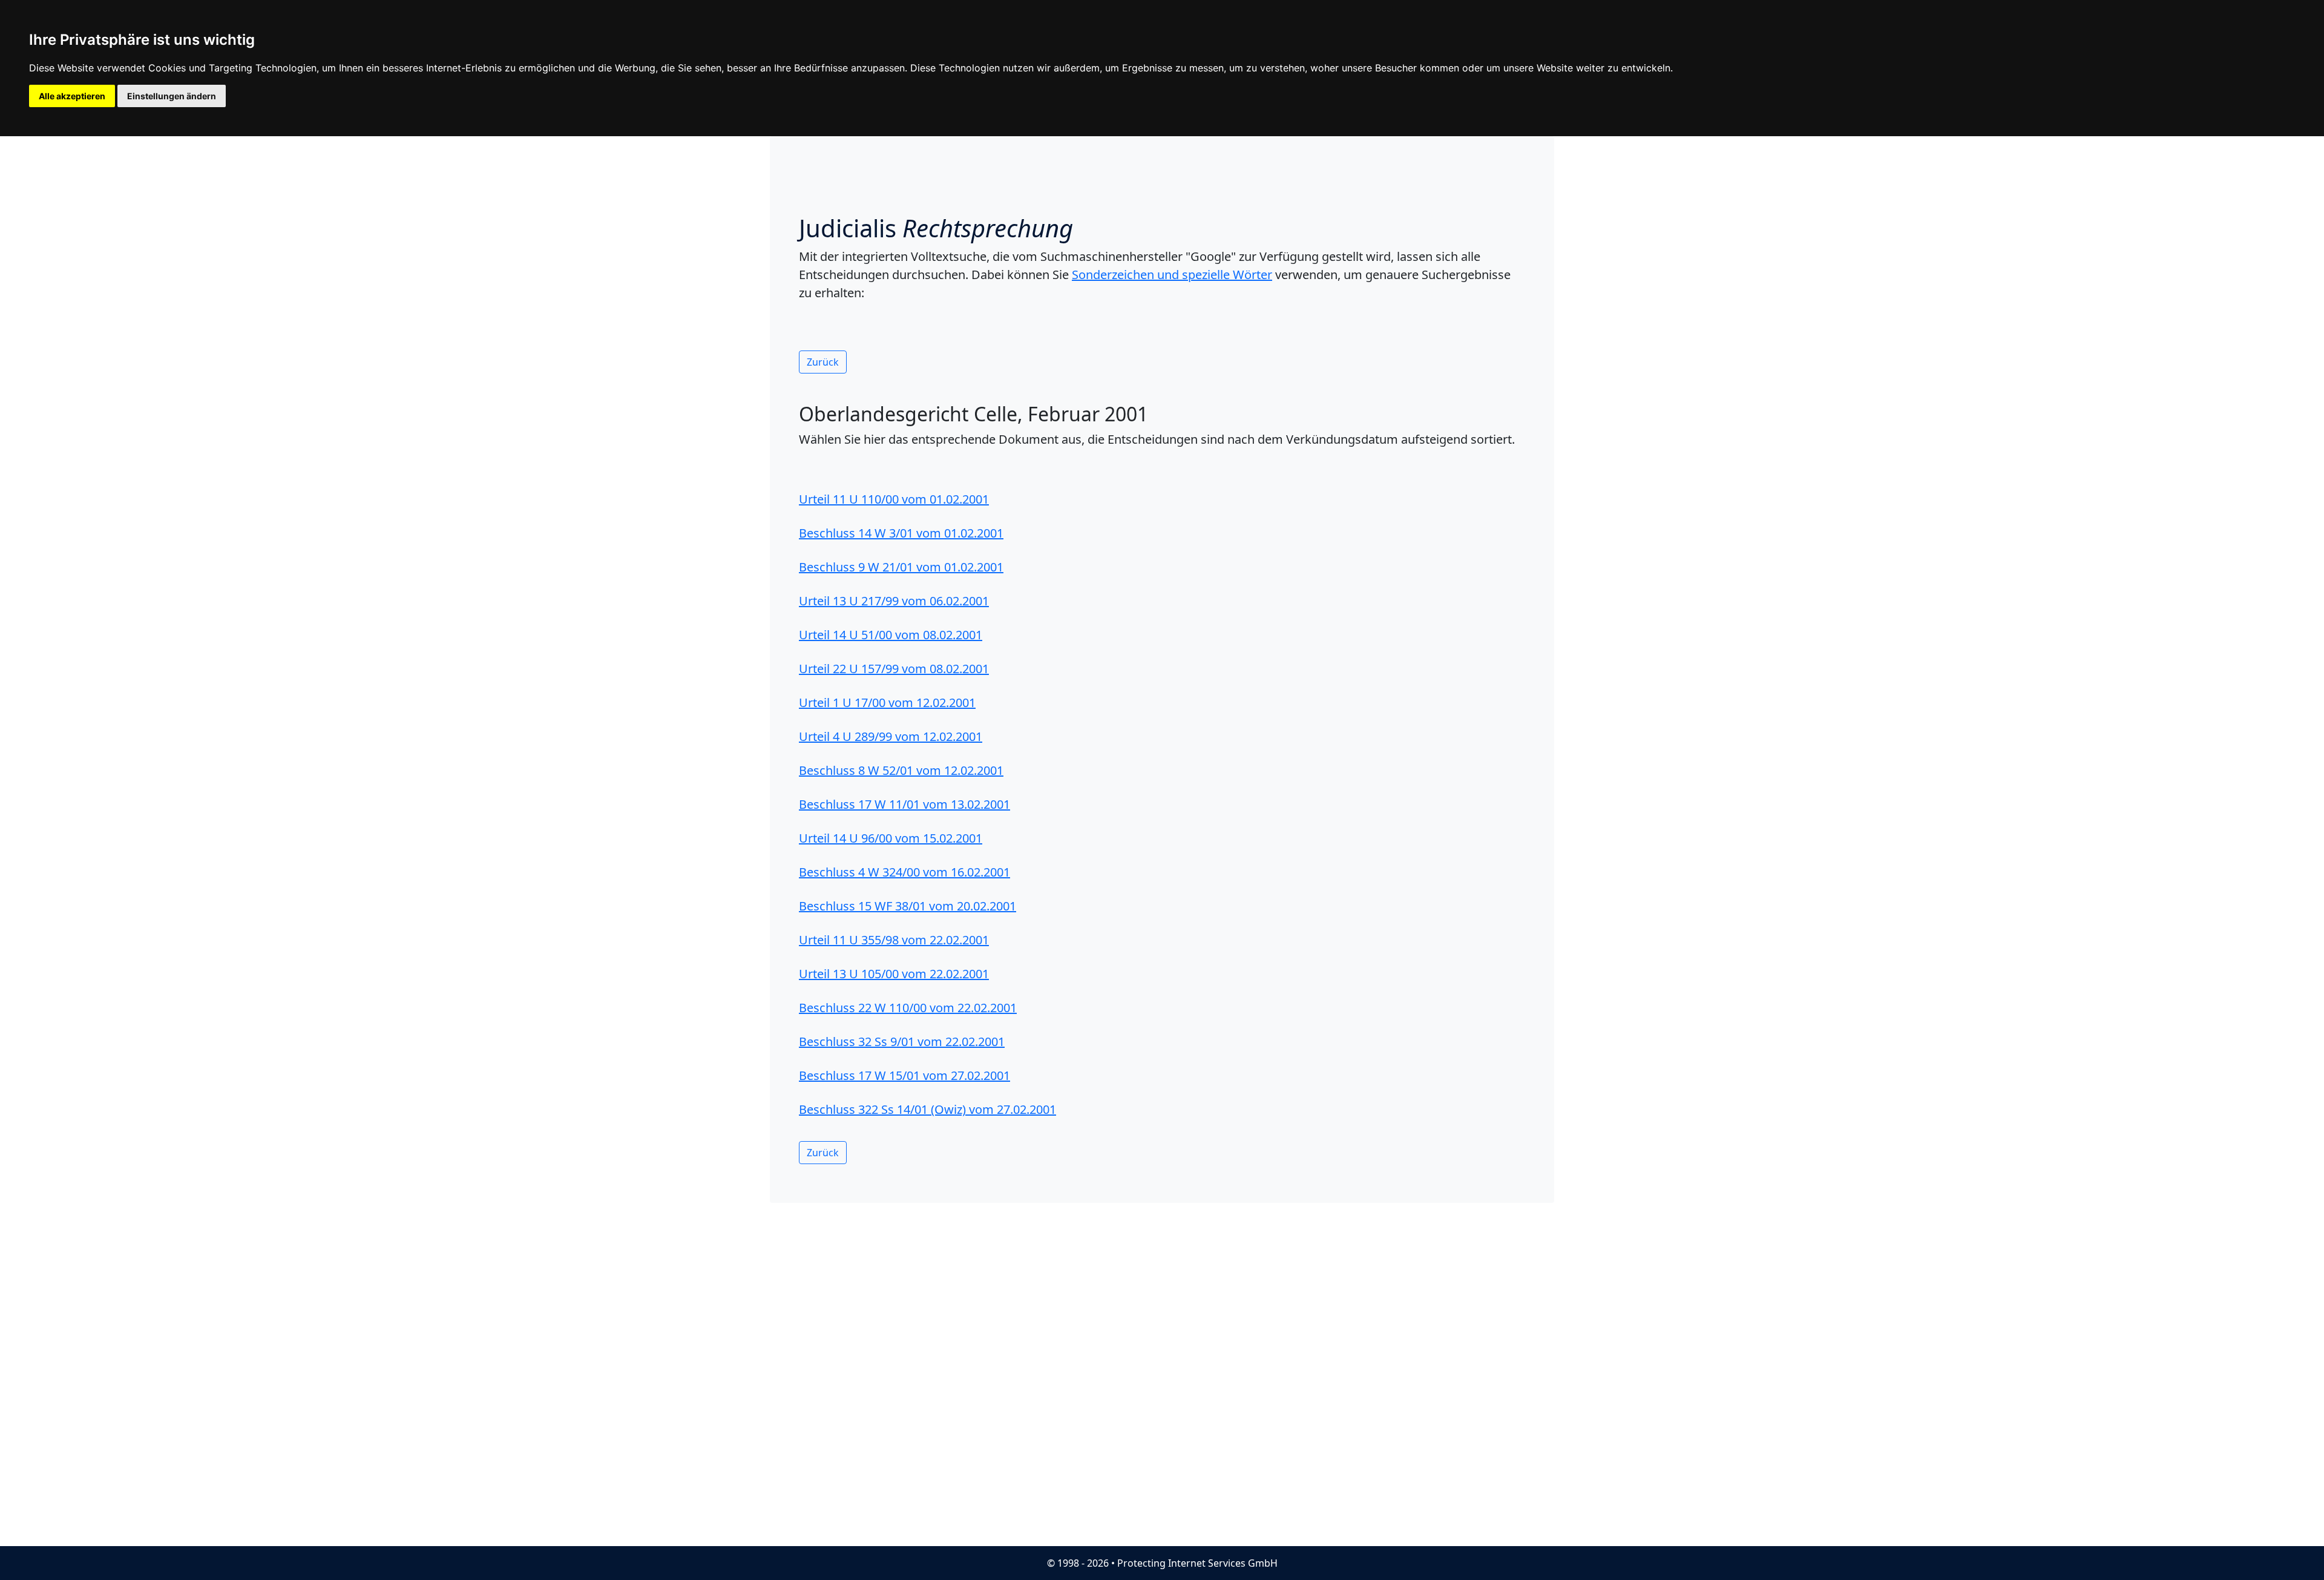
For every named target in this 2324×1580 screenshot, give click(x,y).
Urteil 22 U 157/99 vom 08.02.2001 (894, 669)
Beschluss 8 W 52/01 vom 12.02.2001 (901, 770)
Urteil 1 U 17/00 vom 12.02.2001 (887, 703)
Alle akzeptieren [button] (72, 96)
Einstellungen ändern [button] (172, 96)
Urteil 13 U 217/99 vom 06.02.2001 (894, 601)
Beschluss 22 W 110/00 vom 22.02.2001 (908, 1008)
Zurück (823, 362)
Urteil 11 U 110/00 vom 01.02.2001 (894, 499)
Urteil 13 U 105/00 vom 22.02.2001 (894, 974)
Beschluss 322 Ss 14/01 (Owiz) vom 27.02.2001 (927, 1109)
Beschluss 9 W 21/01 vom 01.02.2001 (901, 567)
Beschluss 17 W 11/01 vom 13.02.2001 (904, 804)
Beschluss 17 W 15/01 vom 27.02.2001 (904, 1075)
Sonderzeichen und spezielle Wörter (1172, 275)
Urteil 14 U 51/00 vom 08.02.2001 (891, 635)
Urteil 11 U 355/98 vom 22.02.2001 (894, 940)
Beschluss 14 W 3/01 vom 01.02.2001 (901, 533)
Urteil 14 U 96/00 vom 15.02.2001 (891, 838)
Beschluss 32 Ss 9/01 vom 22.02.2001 (902, 1042)
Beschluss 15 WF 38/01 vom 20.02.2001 (908, 906)
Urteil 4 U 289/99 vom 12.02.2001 (891, 736)
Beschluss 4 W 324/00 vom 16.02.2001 (904, 872)
